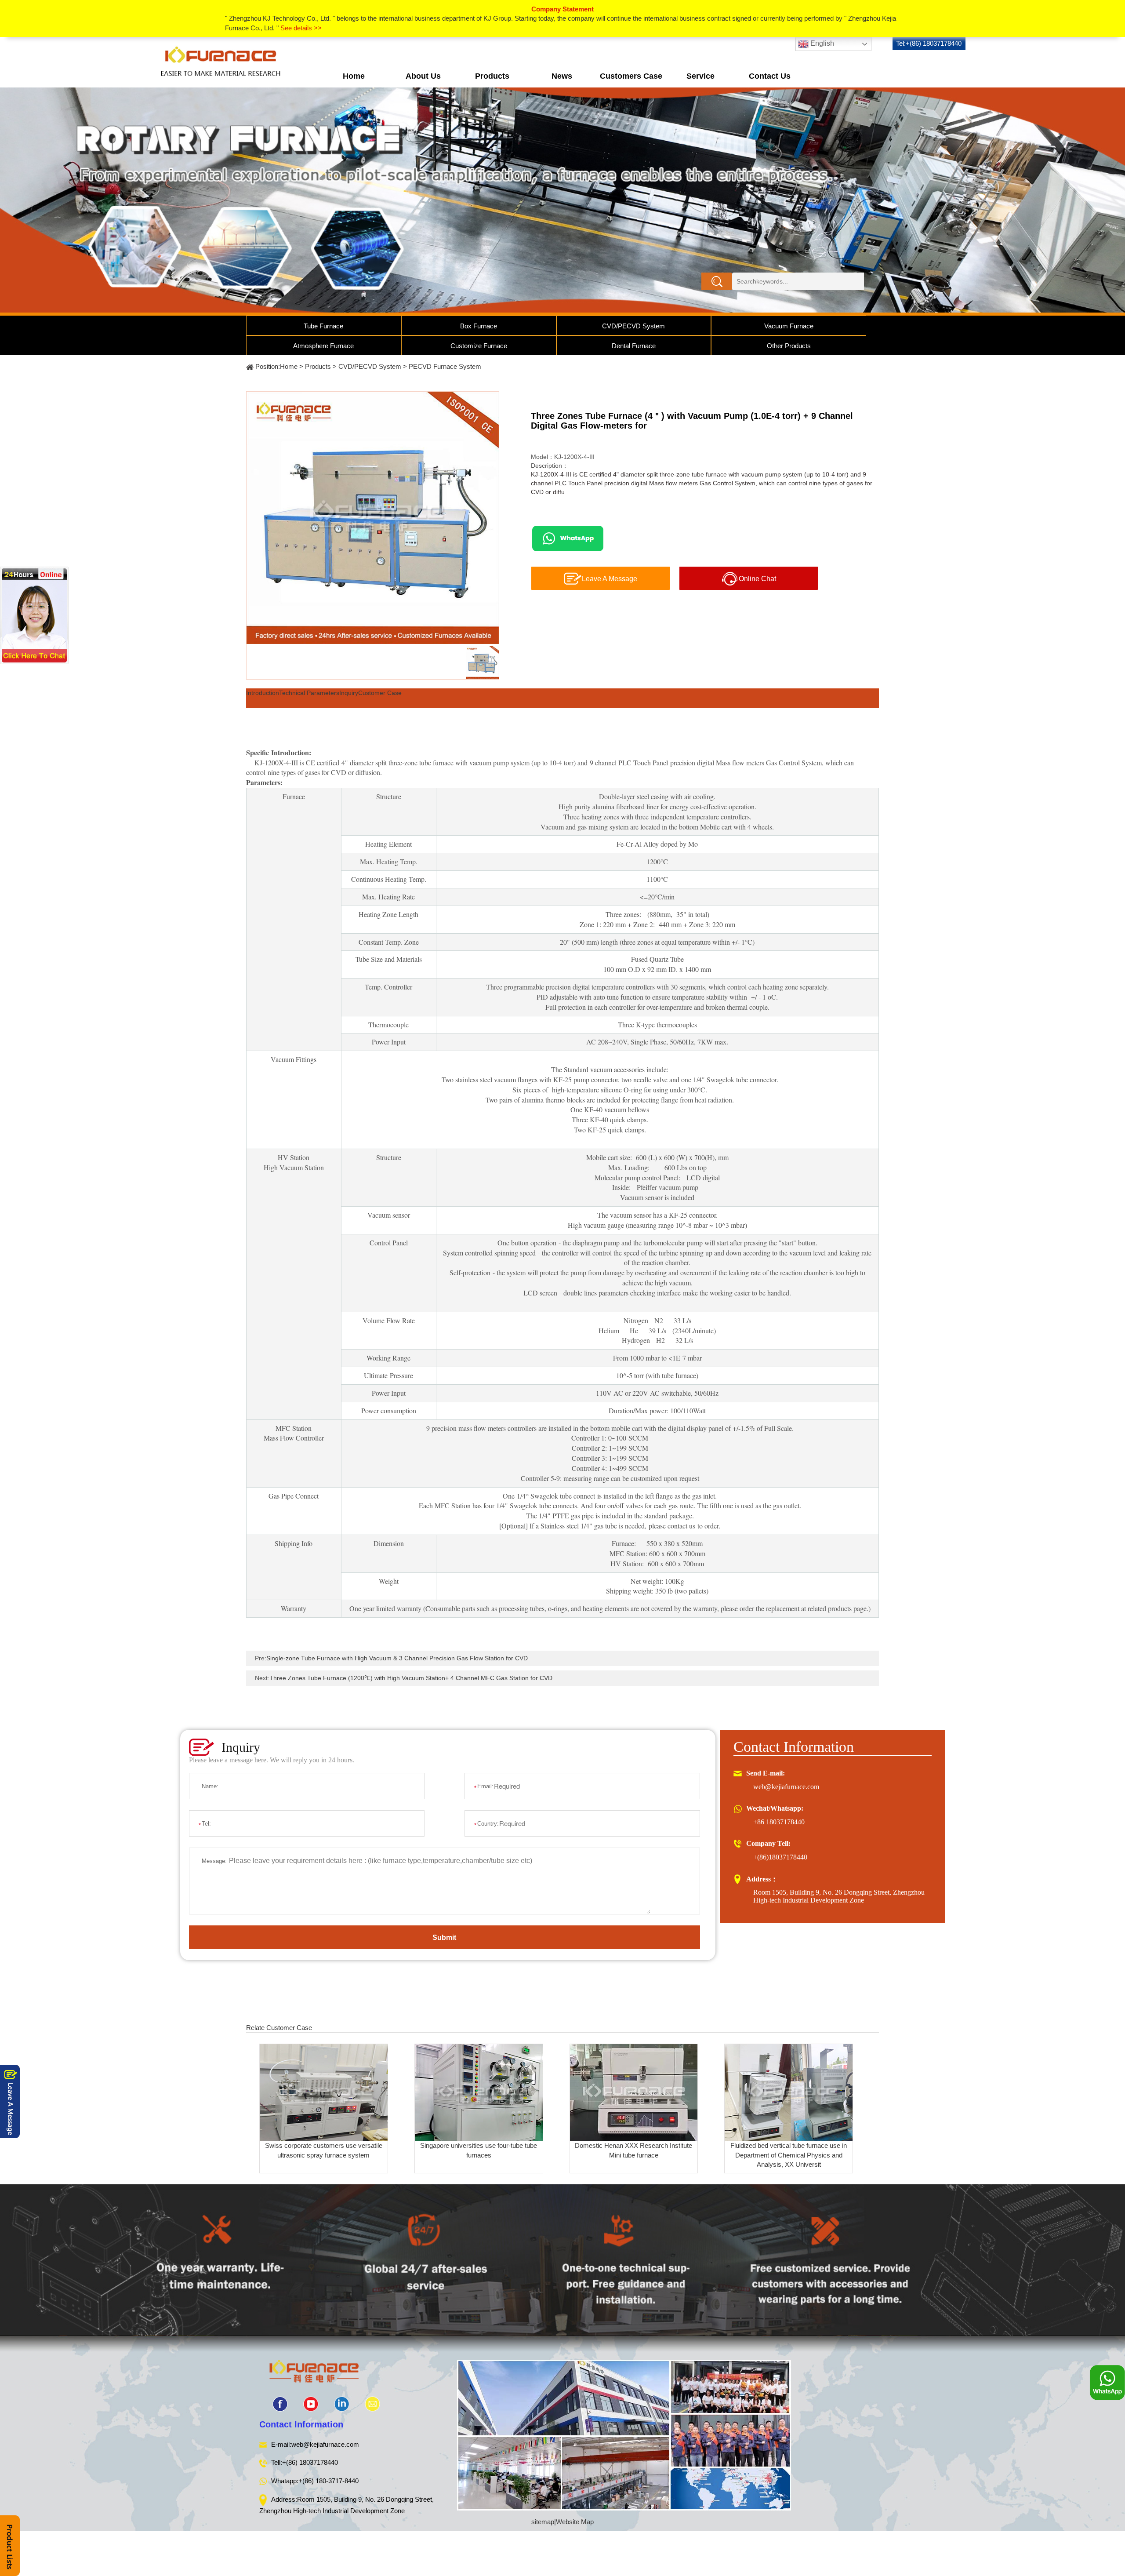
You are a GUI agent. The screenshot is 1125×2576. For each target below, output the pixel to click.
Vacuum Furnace (789, 326)
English (821, 44)
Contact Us (770, 76)
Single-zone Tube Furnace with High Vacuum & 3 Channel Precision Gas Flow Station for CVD (397, 1658)
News (562, 76)
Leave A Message (610, 579)
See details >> (301, 28)
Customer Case (380, 693)
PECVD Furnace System (445, 366)
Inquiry (349, 693)
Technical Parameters (309, 693)
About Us (423, 76)
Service (700, 76)
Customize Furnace (479, 346)
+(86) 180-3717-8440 (328, 2481)
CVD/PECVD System (633, 326)
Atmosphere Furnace (323, 346)
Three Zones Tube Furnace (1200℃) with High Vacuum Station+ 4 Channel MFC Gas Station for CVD (411, 1678)
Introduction (263, 693)
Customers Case (631, 76)
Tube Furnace (323, 326)
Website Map (575, 2522)
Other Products (789, 346)
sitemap (543, 2522)
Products (492, 76)
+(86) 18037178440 (310, 2462)
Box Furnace (479, 326)
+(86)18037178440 (780, 1857)
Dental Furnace (634, 346)
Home (354, 76)
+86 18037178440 (779, 1822)
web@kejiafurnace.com (786, 1787)
